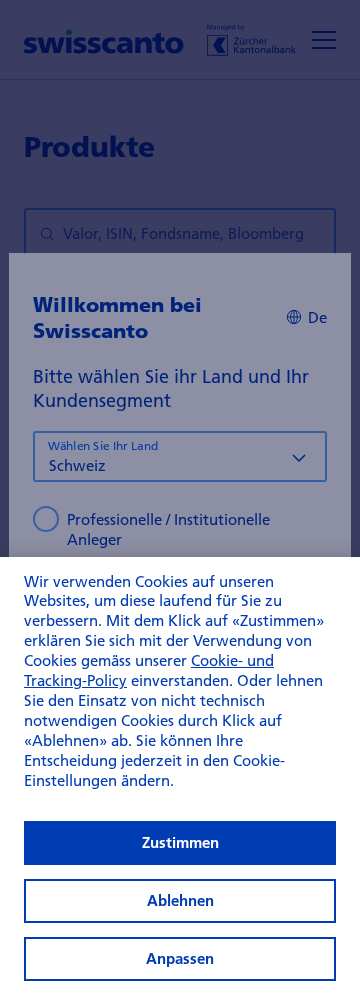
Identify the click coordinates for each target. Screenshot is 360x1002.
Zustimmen (180, 842)
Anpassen (180, 958)
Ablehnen (180, 900)
